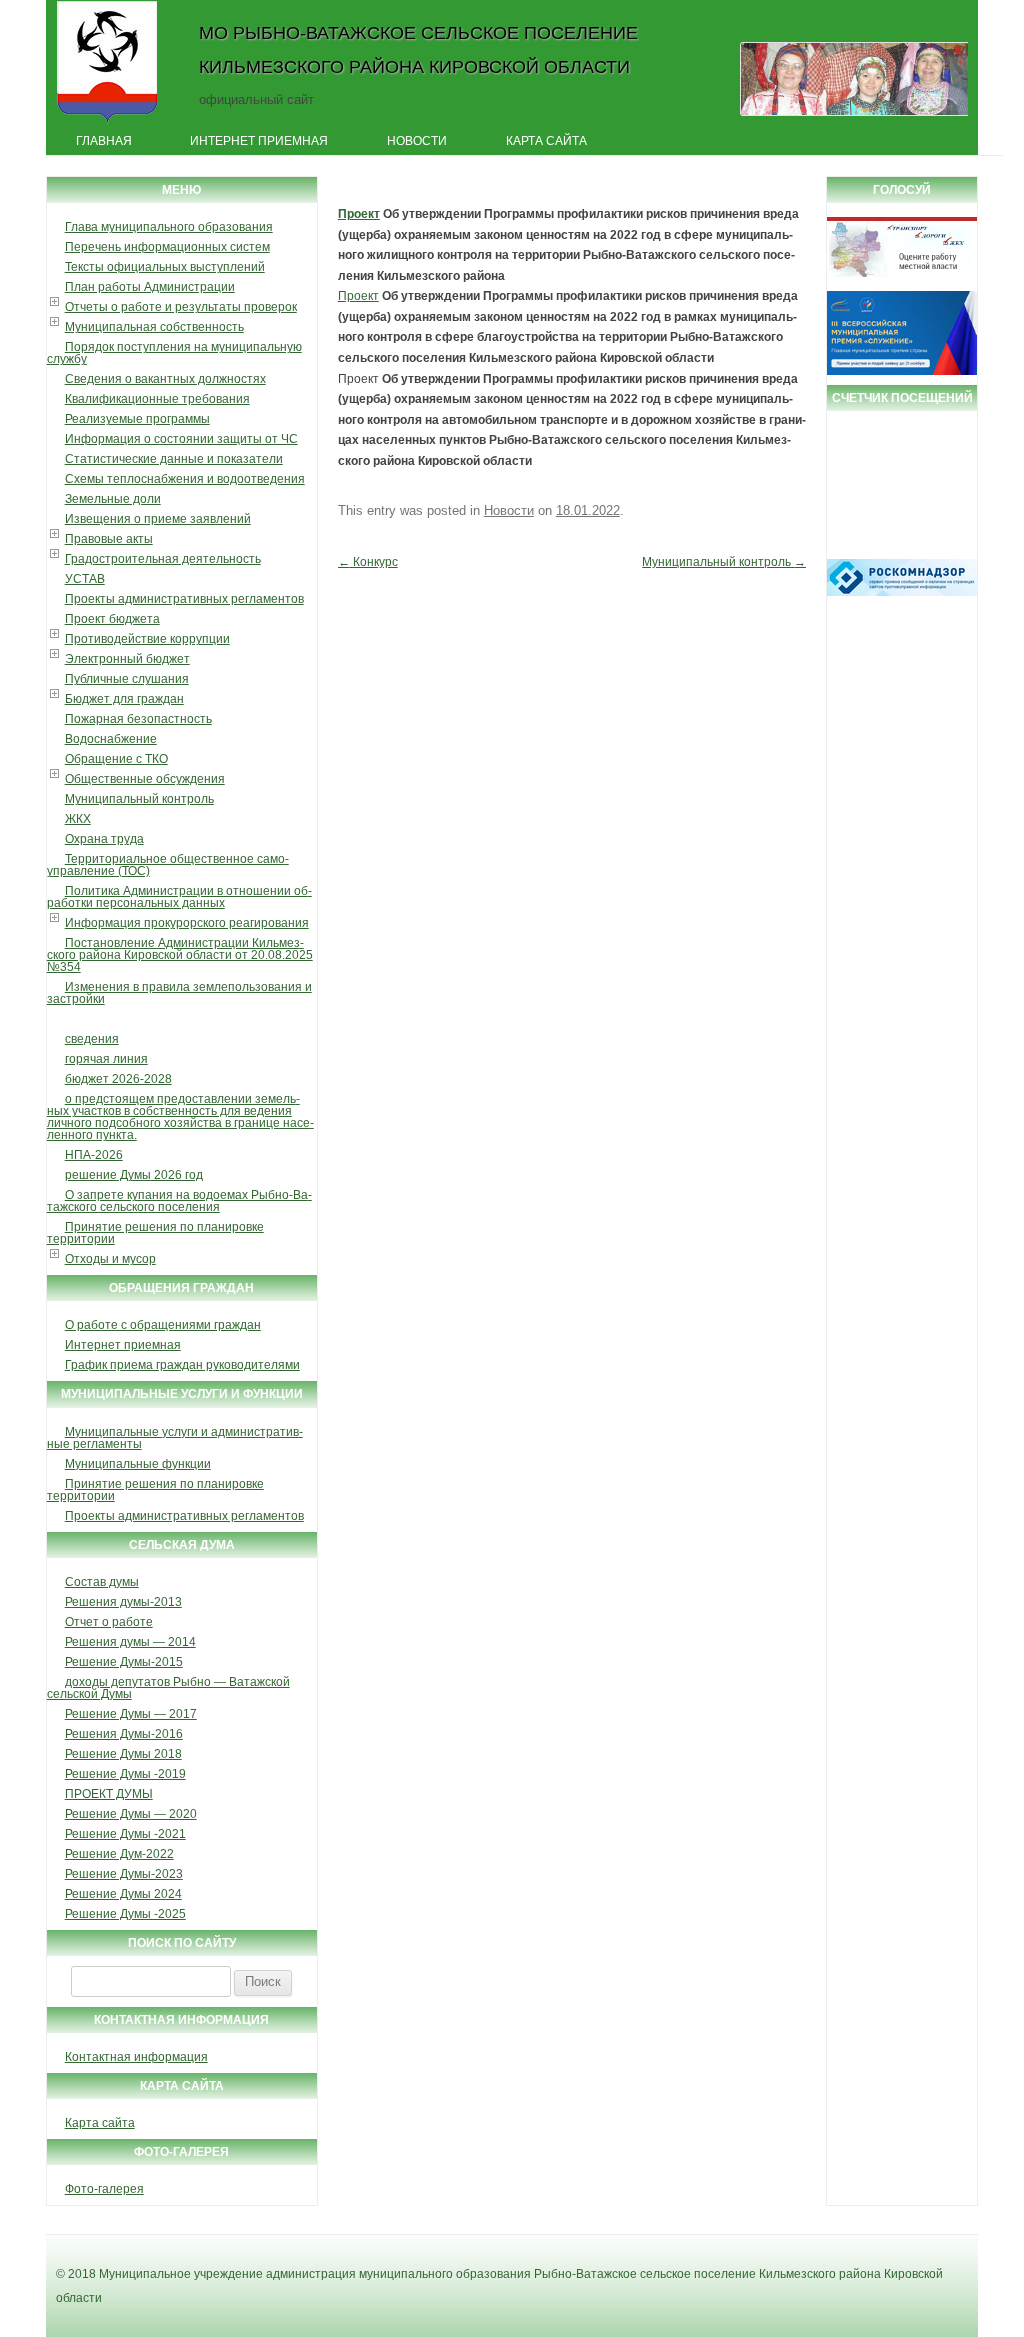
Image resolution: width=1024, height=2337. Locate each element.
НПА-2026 (94, 1155)
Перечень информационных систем (167, 247)
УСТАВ (85, 579)
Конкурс (368, 562)
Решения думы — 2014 (130, 1642)
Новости (417, 141)
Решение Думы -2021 (125, 1834)
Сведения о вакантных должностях (165, 379)
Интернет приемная (259, 141)
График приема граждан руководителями (182, 1365)
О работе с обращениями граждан (163, 1325)
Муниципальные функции (138, 1464)
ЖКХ (78, 819)
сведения (92, 1039)
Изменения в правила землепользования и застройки (179, 993)
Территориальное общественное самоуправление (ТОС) (168, 865)
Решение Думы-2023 (124, 1874)
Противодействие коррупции (147, 639)
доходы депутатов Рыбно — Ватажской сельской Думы (168, 1688)
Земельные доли (113, 499)
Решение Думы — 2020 (131, 1814)
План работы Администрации (150, 287)
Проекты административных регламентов (184, 599)
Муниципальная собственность (154, 327)
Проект (359, 214)
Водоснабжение (111, 739)
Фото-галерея (104, 2189)
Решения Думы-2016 (124, 1734)
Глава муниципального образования (169, 227)
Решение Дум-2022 (119, 1854)
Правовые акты (109, 539)
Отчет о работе (109, 1622)
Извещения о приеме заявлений (158, 519)
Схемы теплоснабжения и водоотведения (185, 479)
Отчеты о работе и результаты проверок (181, 307)
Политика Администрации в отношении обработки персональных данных (179, 897)
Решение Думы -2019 (125, 1774)
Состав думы (102, 1582)
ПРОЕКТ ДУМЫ (109, 1794)
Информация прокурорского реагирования (187, 923)
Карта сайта (546, 141)
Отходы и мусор (110, 1259)
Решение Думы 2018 (123, 1754)
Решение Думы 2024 (123, 1894)
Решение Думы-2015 (124, 1662)
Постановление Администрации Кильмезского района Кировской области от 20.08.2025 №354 (180, 955)
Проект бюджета (112, 619)
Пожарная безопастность (138, 719)
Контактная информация (136, 2057)
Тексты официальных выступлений (165, 267)
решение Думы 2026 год (134, 1175)
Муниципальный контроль (139, 799)
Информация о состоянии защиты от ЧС (181, 439)
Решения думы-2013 (123, 1602)
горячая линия (106, 1059)
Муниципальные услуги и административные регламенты (175, 1438)
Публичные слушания (127, 679)
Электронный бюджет (127, 659)
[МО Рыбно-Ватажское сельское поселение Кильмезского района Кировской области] (107, 123)
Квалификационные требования (157, 399)
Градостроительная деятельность (163, 559)
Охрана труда (104, 839)
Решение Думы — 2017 (131, 1714)
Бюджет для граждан (124, 699)
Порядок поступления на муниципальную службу (174, 353)
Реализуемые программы (137, 419)
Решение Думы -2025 (125, 1914)
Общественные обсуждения (145, 779)
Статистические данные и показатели (174, 459)
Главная (104, 141)
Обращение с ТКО (116, 759)
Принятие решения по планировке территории (155, 1233)
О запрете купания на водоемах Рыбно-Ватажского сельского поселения (179, 1201)
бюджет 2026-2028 (118, 1079)
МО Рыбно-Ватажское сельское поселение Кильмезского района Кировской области (418, 49)
